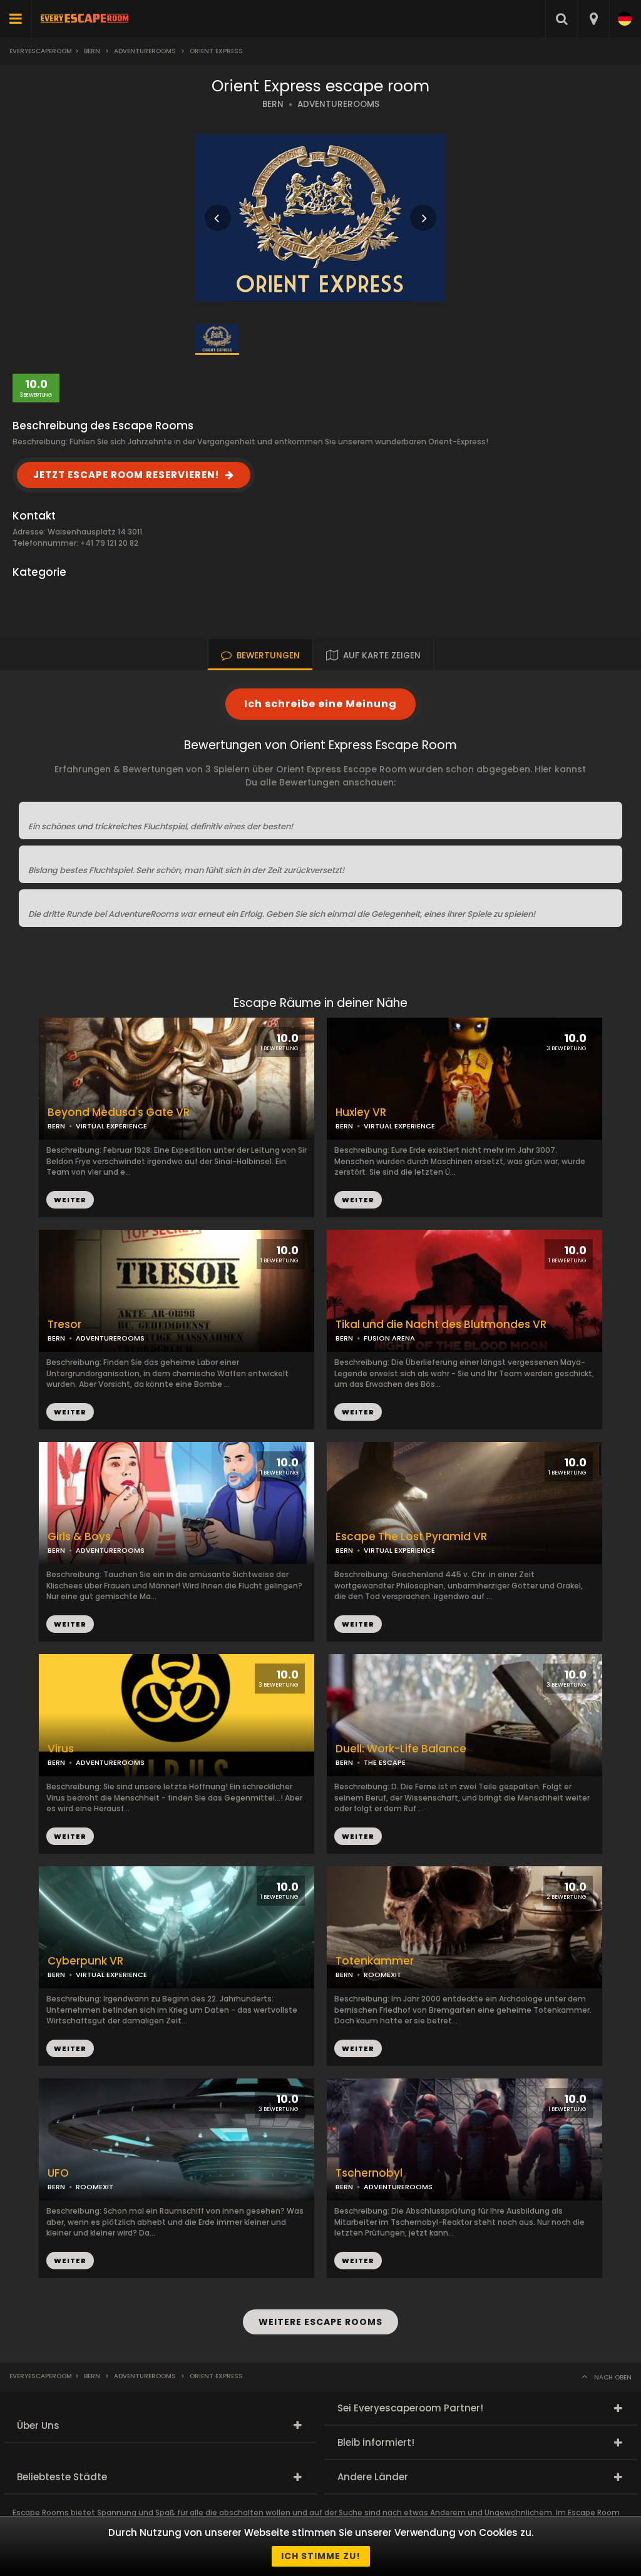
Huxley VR (361, 1112)
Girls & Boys (79, 1537)
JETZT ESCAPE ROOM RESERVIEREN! (126, 475)
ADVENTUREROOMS (338, 104)
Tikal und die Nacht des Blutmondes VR (441, 1325)
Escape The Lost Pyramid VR (411, 1537)
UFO (58, 2173)
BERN (273, 104)
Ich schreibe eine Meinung (320, 704)
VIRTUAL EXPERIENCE (399, 1126)
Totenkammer (375, 1961)
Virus (61, 1749)
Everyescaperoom (41, 51)
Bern (92, 51)
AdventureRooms (145, 51)
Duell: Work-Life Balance (401, 1749)
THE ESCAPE (385, 1762)
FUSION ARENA (389, 1338)
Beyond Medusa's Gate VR (119, 1112)
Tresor (64, 1325)
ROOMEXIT (382, 1975)
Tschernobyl (369, 2173)
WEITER (358, 1200)
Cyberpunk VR (85, 1961)
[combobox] (593, 19)
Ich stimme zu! (321, 2556)
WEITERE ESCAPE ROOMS (320, 2322)
